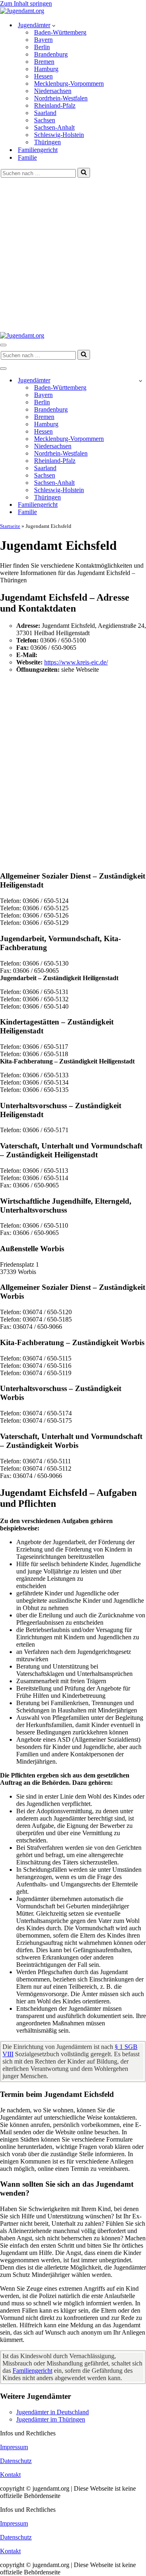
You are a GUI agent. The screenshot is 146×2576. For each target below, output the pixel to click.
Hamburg (46, 69)
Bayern (43, 40)
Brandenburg (51, 54)
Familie (27, 157)
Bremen (44, 62)
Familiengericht (38, 150)
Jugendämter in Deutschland (53, 2412)
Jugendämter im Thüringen (51, 2419)
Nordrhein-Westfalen (61, 98)
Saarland (45, 113)
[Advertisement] (73, 255)
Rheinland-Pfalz (55, 105)
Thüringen (47, 142)
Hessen (43, 76)
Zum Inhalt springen (26, 3)
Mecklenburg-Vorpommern (69, 84)
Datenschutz (16, 2461)
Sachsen (45, 120)
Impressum (14, 2447)
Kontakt (10, 2475)
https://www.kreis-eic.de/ (76, 662)
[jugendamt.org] (22, 11)
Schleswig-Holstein (59, 135)
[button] (54, 25)
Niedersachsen (53, 91)
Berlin (42, 47)
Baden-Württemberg (60, 32)
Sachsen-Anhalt (54, 127)
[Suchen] (84, 173)
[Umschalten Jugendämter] (141, 381)
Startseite (10, 526)
